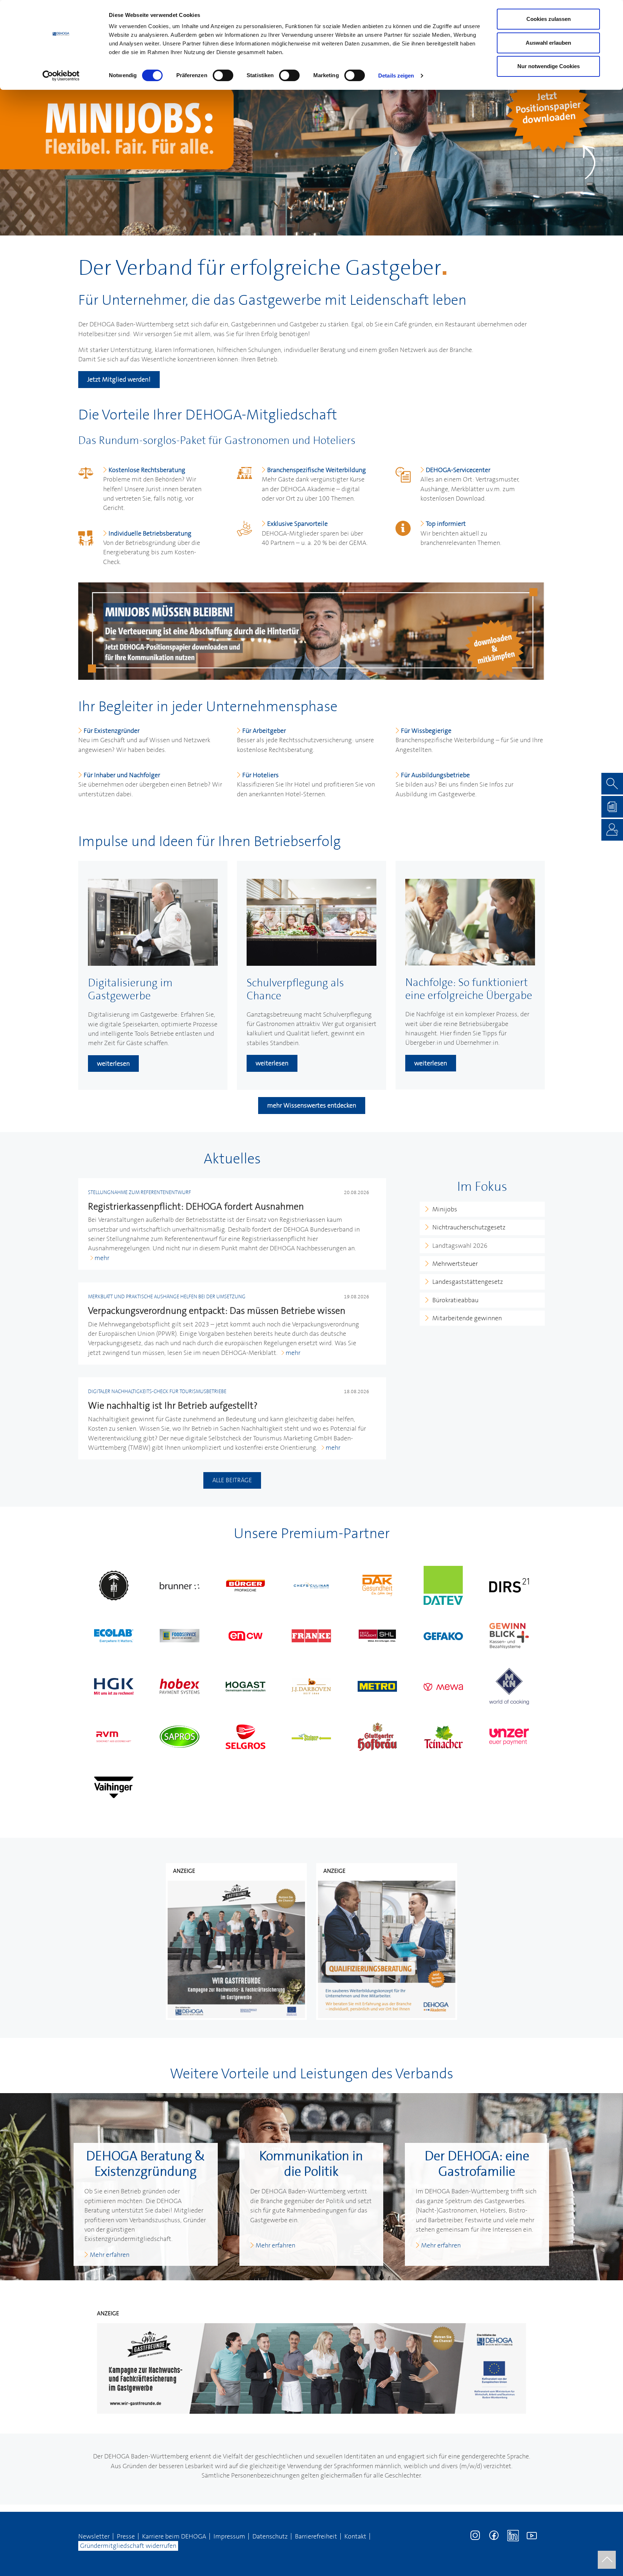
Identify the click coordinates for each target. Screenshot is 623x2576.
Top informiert (446, 524)
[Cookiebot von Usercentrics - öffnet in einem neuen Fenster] (61, 76)
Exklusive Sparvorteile (297, 524)
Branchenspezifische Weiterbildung (317, 470)
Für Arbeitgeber (264, 731)
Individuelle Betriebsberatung (150, 533)
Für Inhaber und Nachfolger (122, 775)
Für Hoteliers (260, 775)
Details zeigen (396, 76)
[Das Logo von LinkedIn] (513, 2535)
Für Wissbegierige (426, 731)
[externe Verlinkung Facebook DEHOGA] (494, 2535)
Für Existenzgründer (112, 731)
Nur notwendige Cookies (549, 66)
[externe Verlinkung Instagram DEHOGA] (476, 2535)
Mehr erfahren (110, 2255)
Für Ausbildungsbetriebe (435, 775)
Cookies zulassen (549, 19)
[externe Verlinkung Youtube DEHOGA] (532, 2535)
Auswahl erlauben (548, 43)
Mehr (102, 1258)
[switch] (223, 75)
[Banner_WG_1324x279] (311, 2368)
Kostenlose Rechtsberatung (147, 470)
